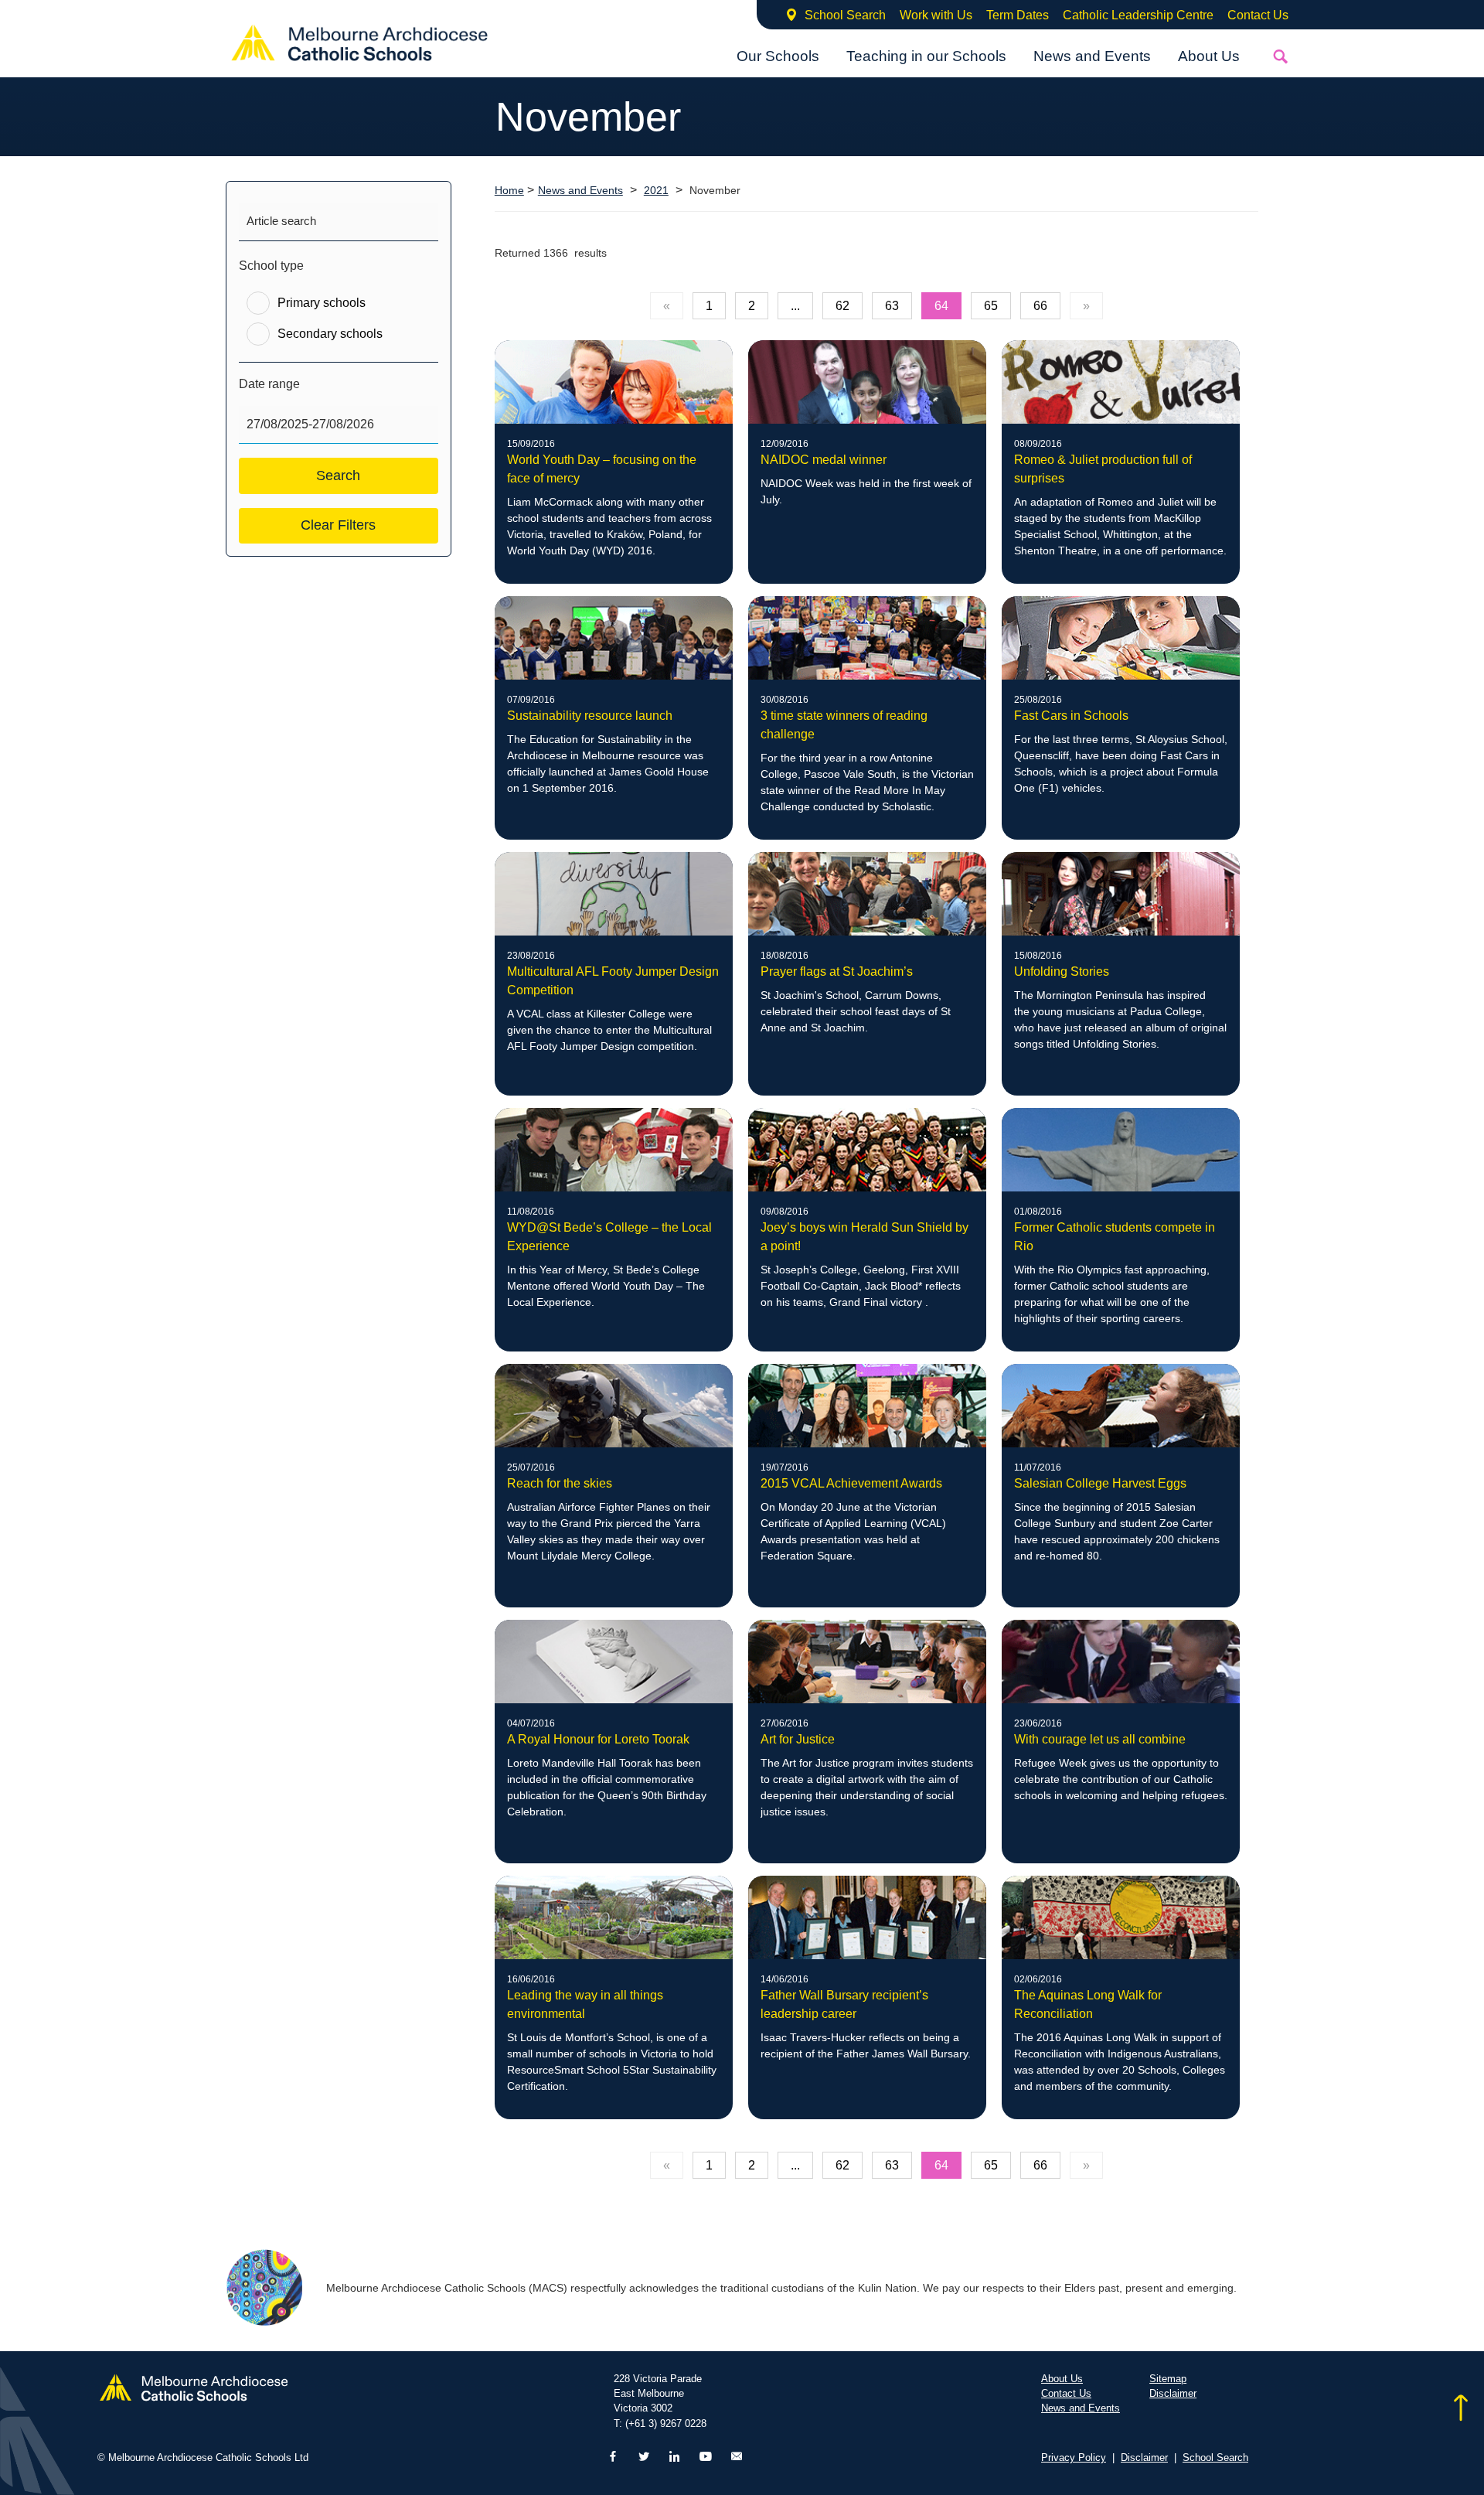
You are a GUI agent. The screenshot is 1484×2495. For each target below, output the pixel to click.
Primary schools (322, 303)
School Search (845, 15)
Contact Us (1258, 15)
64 (941, 306)
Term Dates (1018, 15)
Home (509, 190)
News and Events (1092, 56)
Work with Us (936, 15)
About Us (1209, 56)
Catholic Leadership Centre (1138, 15)
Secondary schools (330, 334)
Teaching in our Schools (926, 56)
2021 (656, 191)
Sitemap (1168, 2379)
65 (991, 306)
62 (842, 306)
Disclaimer (1173, 2393)
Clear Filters (338, 525)
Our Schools (778, 56)
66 (1040, 306)
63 (892, 306)
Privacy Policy (1074, 2458)
